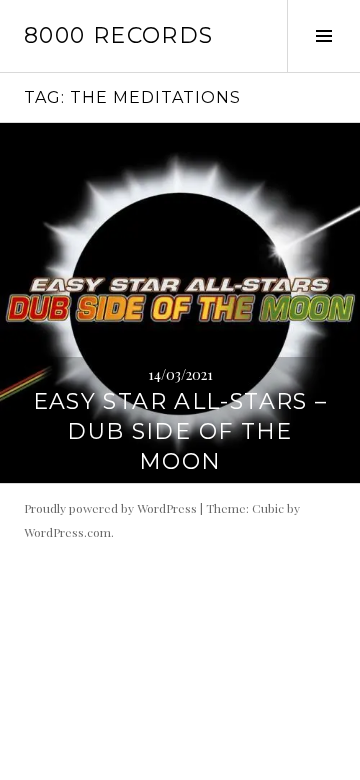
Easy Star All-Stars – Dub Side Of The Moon (180, 431)
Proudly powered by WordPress (110, 508)
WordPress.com (67, 532)
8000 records (119, 35)
